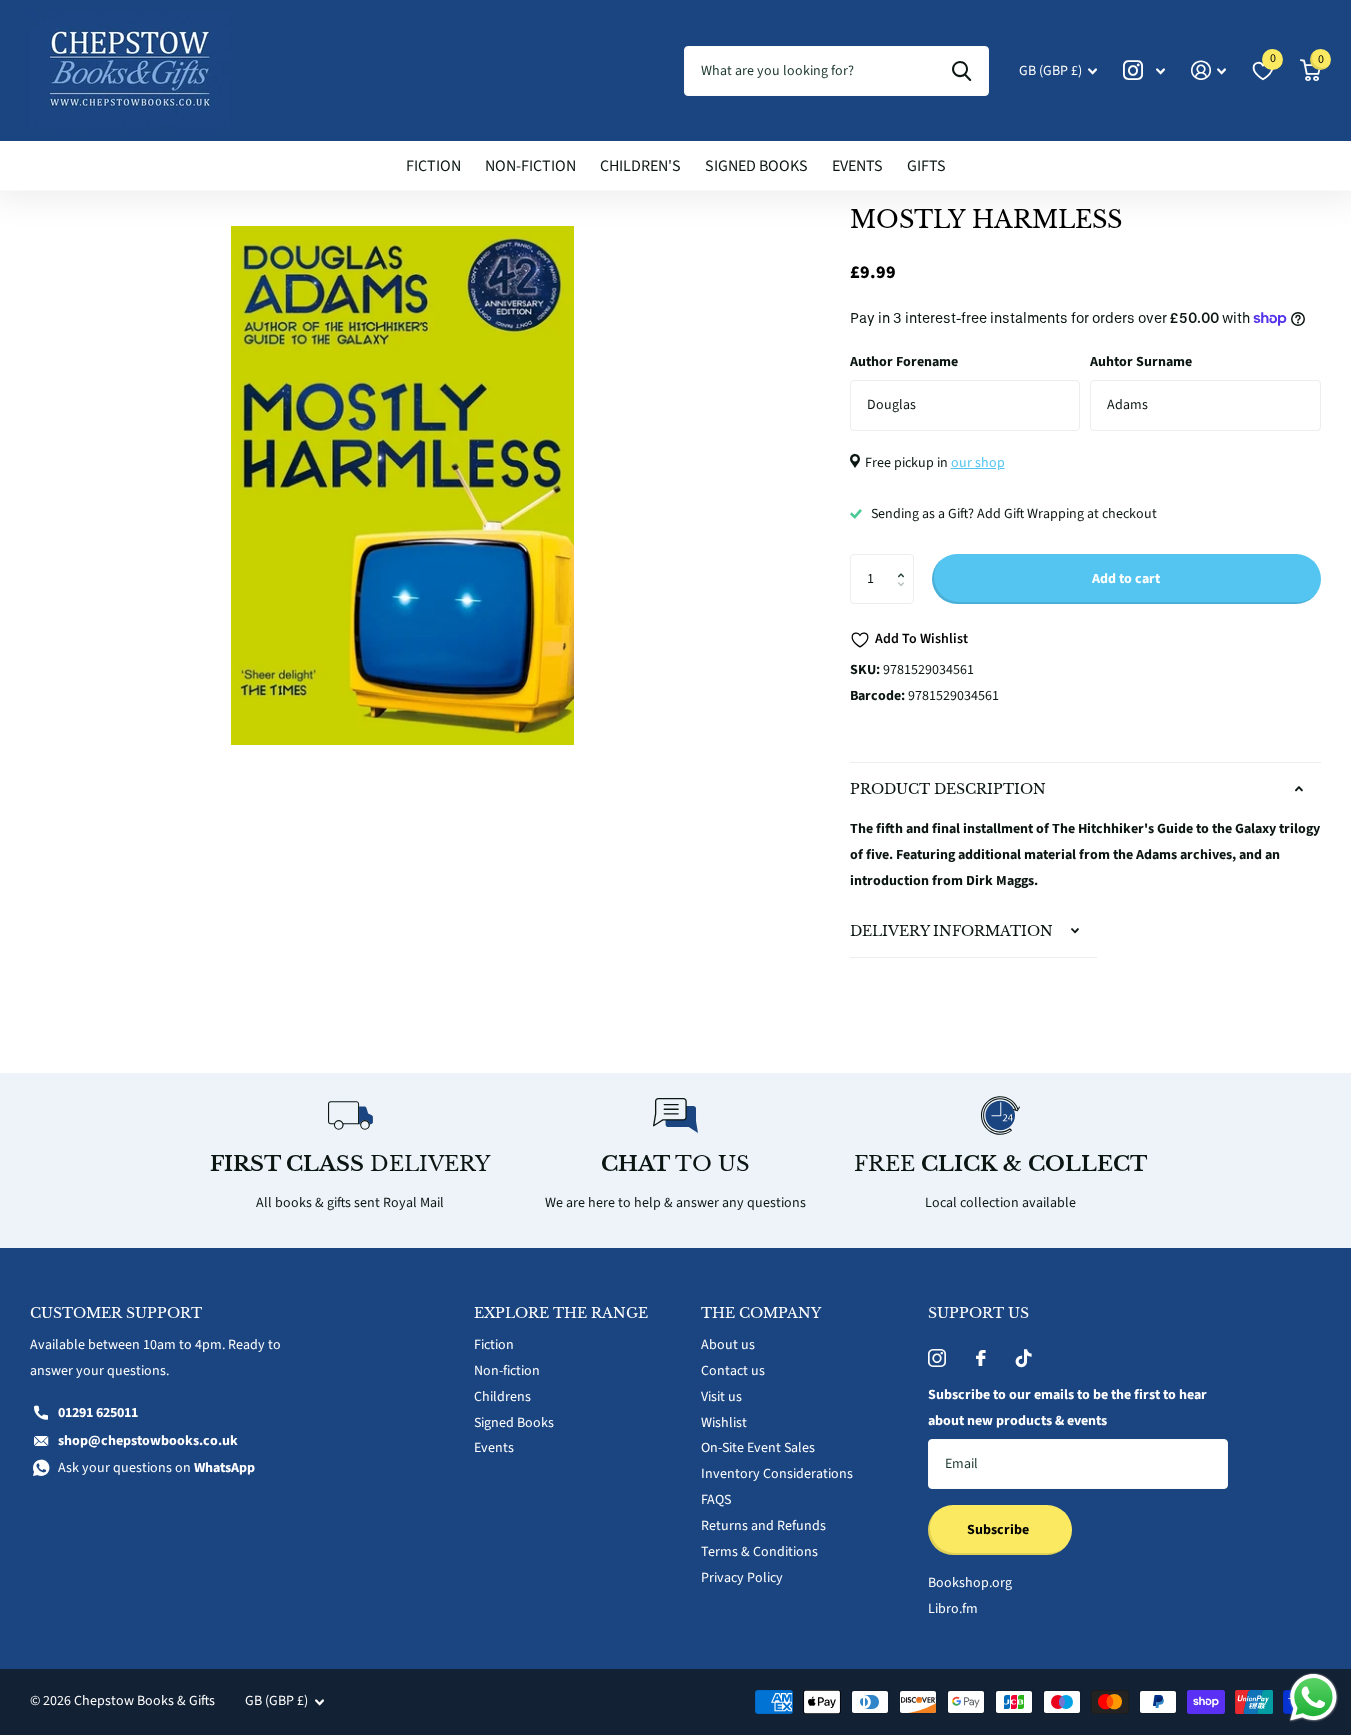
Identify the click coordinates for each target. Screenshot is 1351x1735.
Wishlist (724, 1423)
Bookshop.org (970, 1583)
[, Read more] (1144, 70)
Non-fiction (530, 166)
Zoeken (961, 71)
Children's (640, 166)
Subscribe (999, 1530)
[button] (906, 561)
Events (857, 166)
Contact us (733, 1371)
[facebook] (981, 1358)
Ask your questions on (156, 1468)
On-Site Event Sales (758, 1448)
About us (728, 1345)
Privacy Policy (742, 1578)
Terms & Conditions (759, 1552)
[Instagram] (937, 1358)
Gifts (926, 166)
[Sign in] (1208, 70)
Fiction (433, 166)
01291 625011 (98, 1413)
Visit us (721, 1397)
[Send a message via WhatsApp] (1313, 1697)
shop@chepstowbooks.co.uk (148, 1441)
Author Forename (904, 362)
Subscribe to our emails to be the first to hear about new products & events (1067, 1408)
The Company (761, 1313)
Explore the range (561, 1313)
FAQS (716, 1500)
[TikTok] (1024, 1358)
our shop (978, 463)
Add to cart (1126, 579)
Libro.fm (953, 1609)
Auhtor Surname (1141, 362)
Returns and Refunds (763, 1526)
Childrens (502, 1397)
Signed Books (756, 166)
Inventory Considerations (777, 1474)
